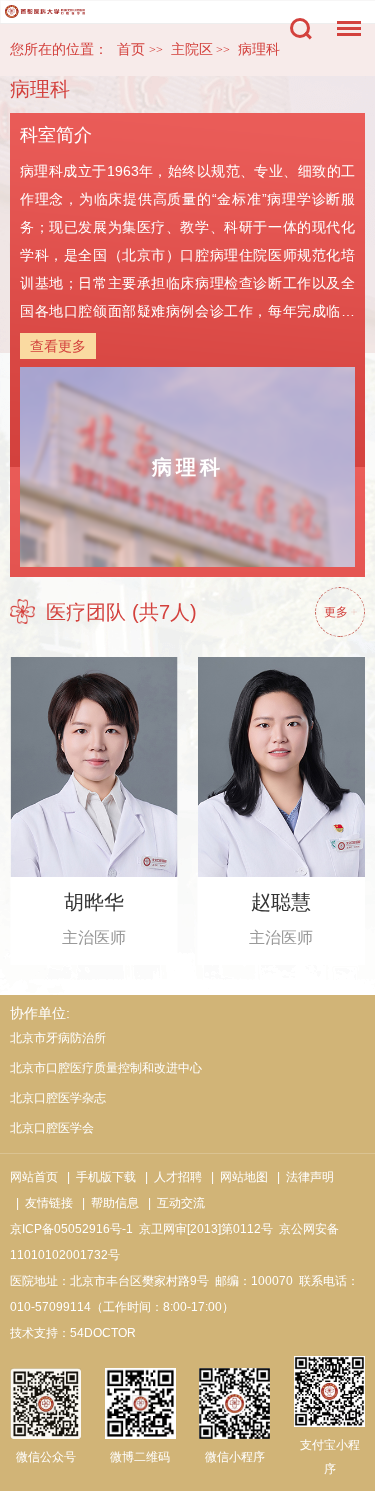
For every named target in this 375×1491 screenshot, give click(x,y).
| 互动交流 (173, 1203)
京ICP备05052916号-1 (71, 1229)
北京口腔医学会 (52, 1128)
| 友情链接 (41, 1203)
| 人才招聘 (170, 1177)
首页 (131, 49)
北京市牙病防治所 (58, 1038)
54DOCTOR (103, 1333)
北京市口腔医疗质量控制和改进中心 (106, 1068)
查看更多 (58, 346)
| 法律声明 (302, 1177)
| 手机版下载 (98, 1177)
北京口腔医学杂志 (58, 1098)
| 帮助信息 (107, 1203)
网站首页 (34, 1177)
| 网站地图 (236, 1177)
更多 (336, 612)
